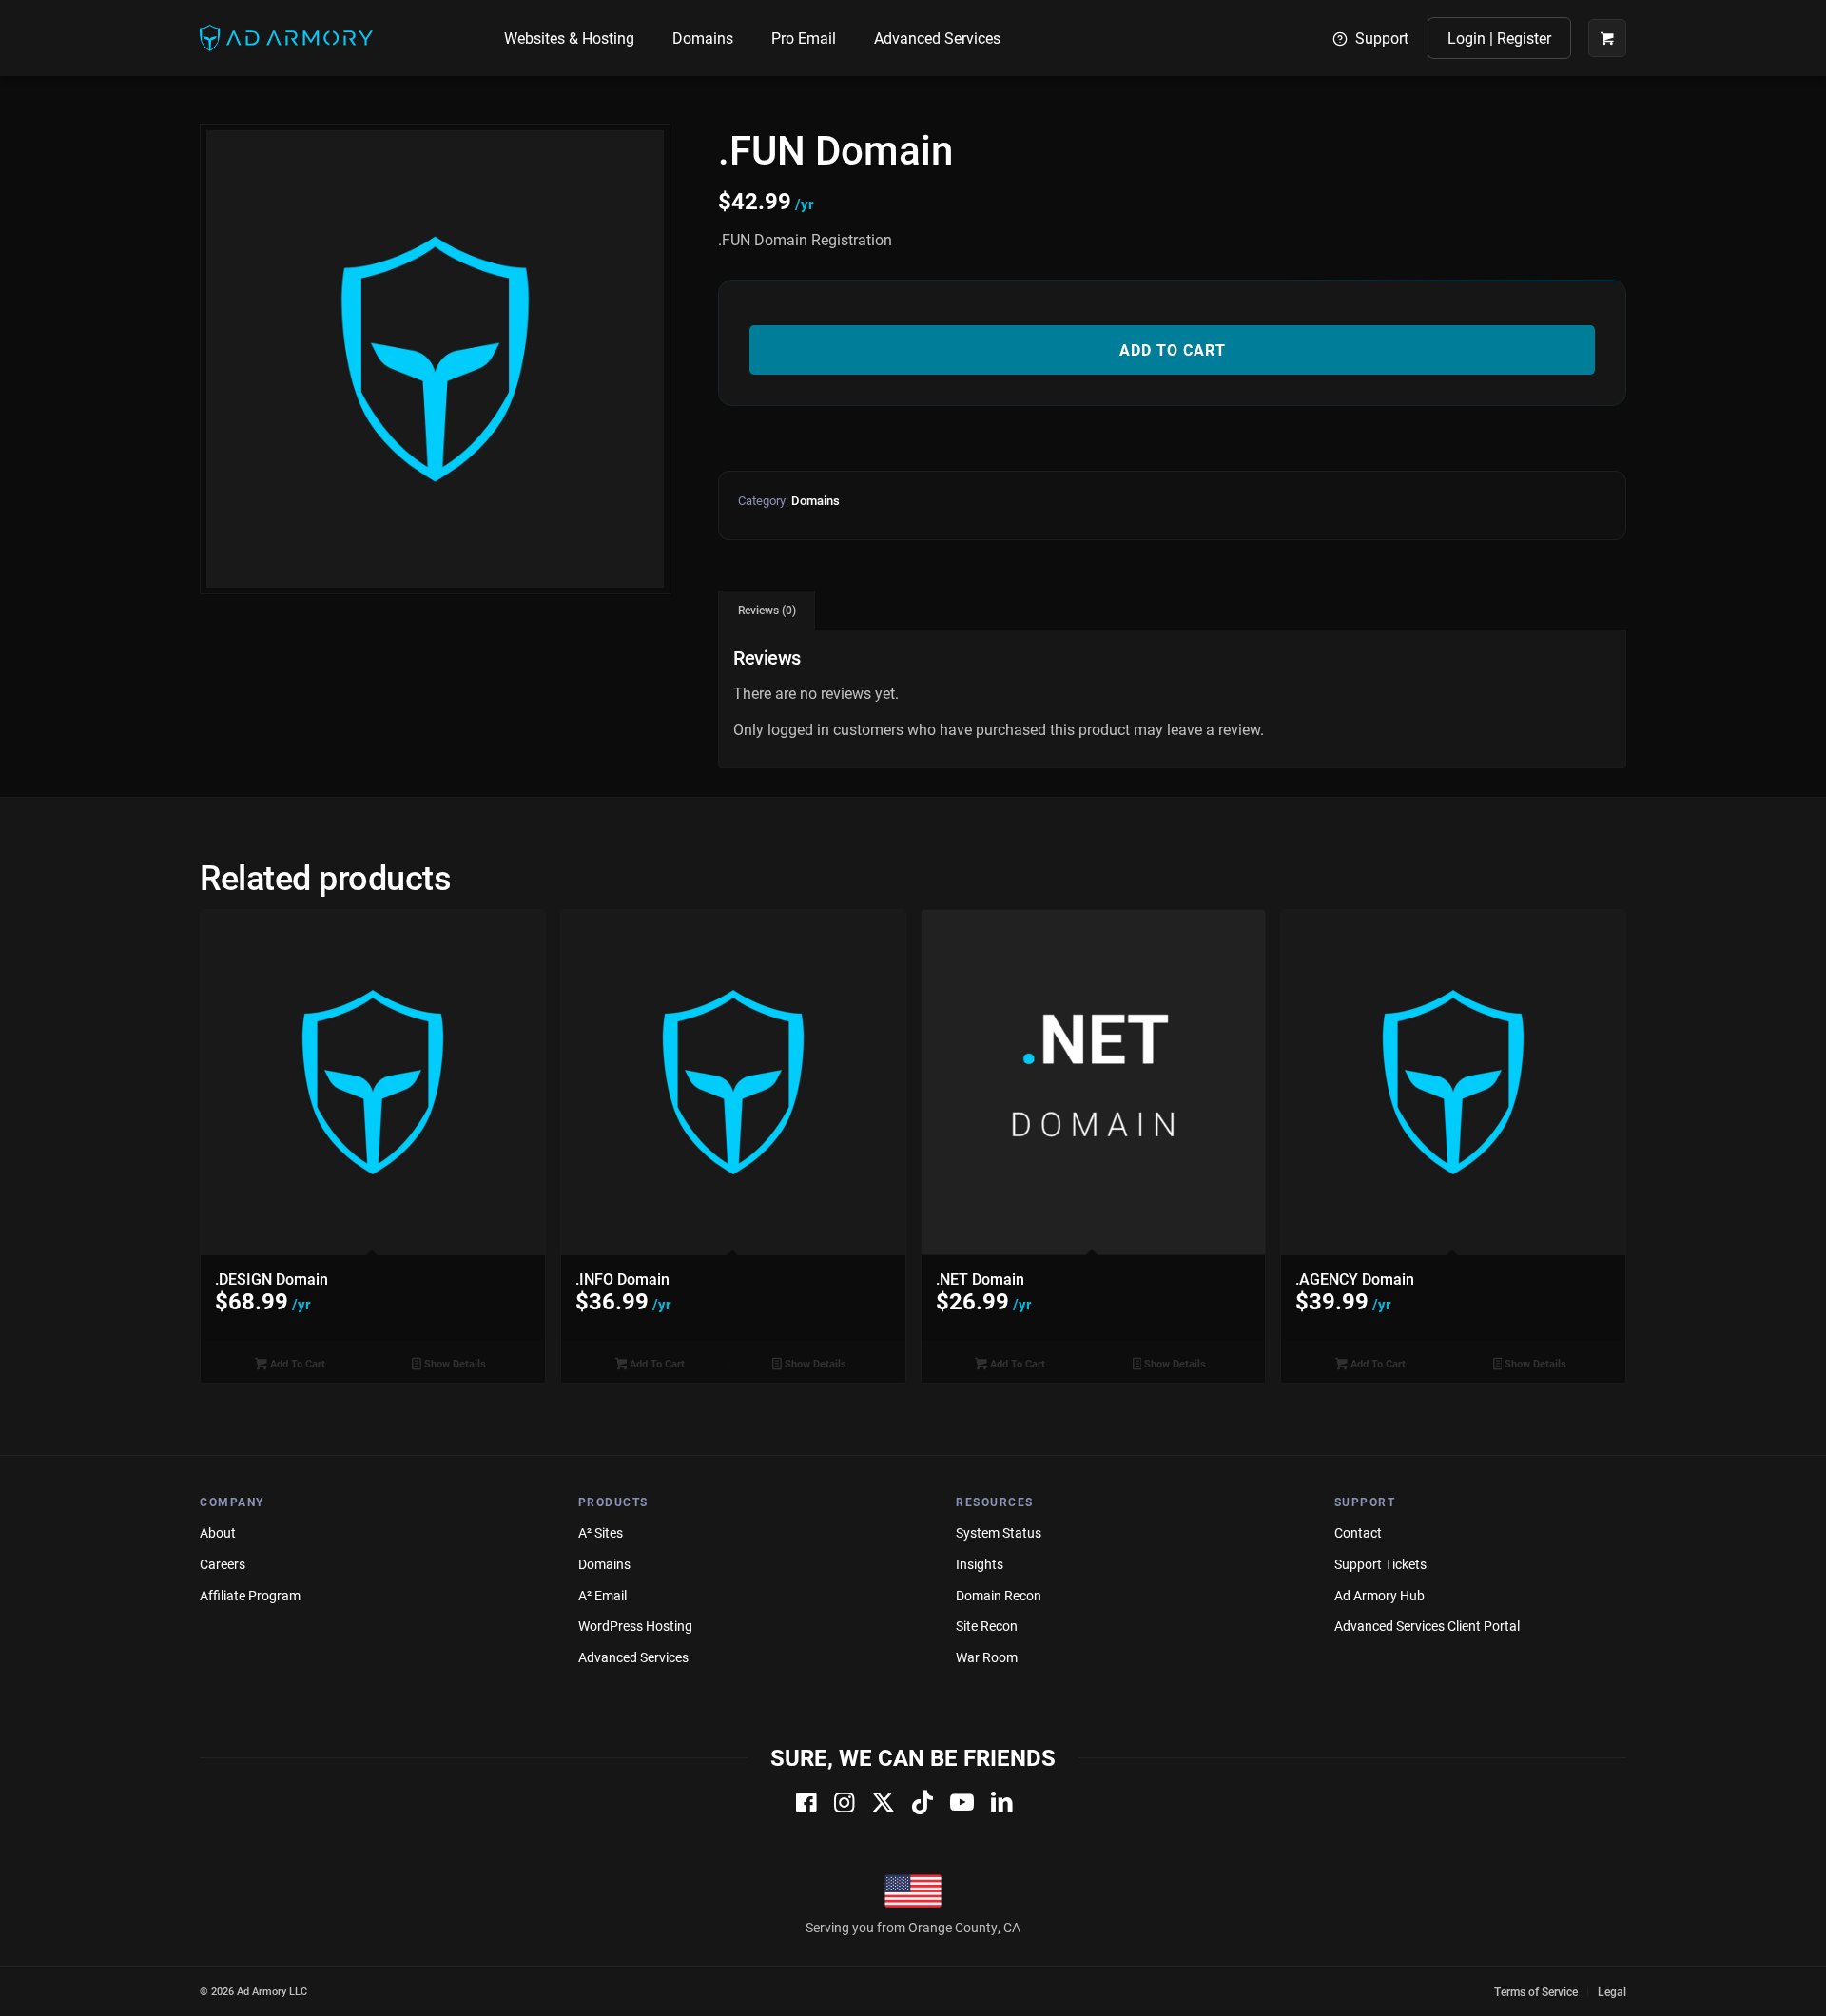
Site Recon (987, 1626)
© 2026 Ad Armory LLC (253, 1991)
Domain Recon (999, 1595)
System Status (999, 1532)
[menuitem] (569, 38)
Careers (223, 1564)
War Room (987, 1657)
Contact (1358, 1532)
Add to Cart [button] (296, 1363)
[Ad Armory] (286, 38)
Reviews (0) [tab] (767, 610)
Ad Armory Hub (1379, 1595)
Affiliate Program (250, 1595)
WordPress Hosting (635, 1626)
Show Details (454, 1363)
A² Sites (601, 1532)
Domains (816, 500)
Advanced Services (633, 1657)
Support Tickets (1380, 1564)
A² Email (602, 1595)
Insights (980, 1564)
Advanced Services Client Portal (1427, 1626)
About (218, 1532)
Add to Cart (1173, 349)
